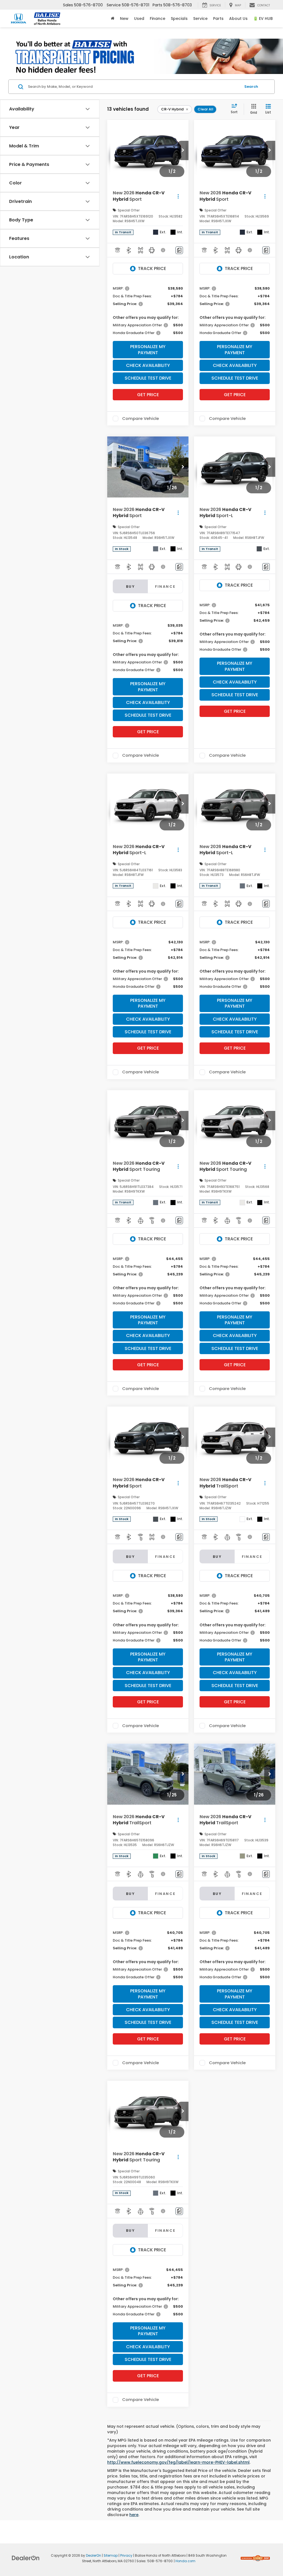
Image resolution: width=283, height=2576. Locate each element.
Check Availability (148, 365)
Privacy (126, 2556)
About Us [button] (238, 18)
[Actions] (178, 196)
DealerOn (94, 2556)
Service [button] (200, 18)
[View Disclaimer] (163, 250)
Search (251, 87)
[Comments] (179, 250)
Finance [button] (158, 18)
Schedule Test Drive (148, 378)
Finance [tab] (165, 587)
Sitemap (111, 2556)
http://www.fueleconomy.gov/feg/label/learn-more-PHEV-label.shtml (178, 2462)
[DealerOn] (26, 2558)
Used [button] (139, 18)
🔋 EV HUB (263, 18)
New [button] (124, 18)
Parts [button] (218, 18)
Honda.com (185, 2561)
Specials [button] (179, 18)
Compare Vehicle (141, 419)
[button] (183, 150)
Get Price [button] (148, 395)
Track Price (152, 268)
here (134, 2515)
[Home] (113, 18)
